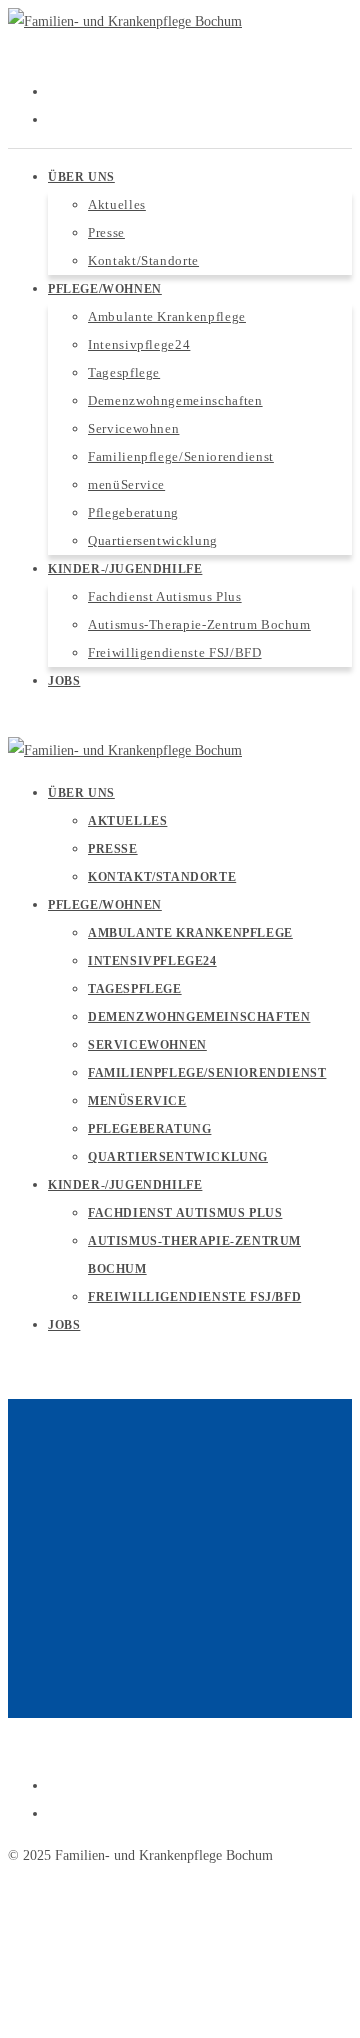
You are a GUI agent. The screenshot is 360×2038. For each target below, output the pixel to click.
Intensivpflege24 (152, 961)
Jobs (64, 1325)
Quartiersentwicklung (178, 1157)
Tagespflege (135, 989)
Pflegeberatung (149, 1129)
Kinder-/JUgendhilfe (125, 1185)
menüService (137, 1101)
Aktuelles (127, 821)
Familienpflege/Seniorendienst (207, 1073)
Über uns (81, 793)
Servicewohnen (147, 1045)
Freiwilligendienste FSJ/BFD (194, 1297)
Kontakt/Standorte (162, 877)
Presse (113, 849)
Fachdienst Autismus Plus (185, 1213)
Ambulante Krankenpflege (190, 933)
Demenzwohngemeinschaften (199, 1017)
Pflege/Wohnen (105, 905)
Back (21, 1703)
